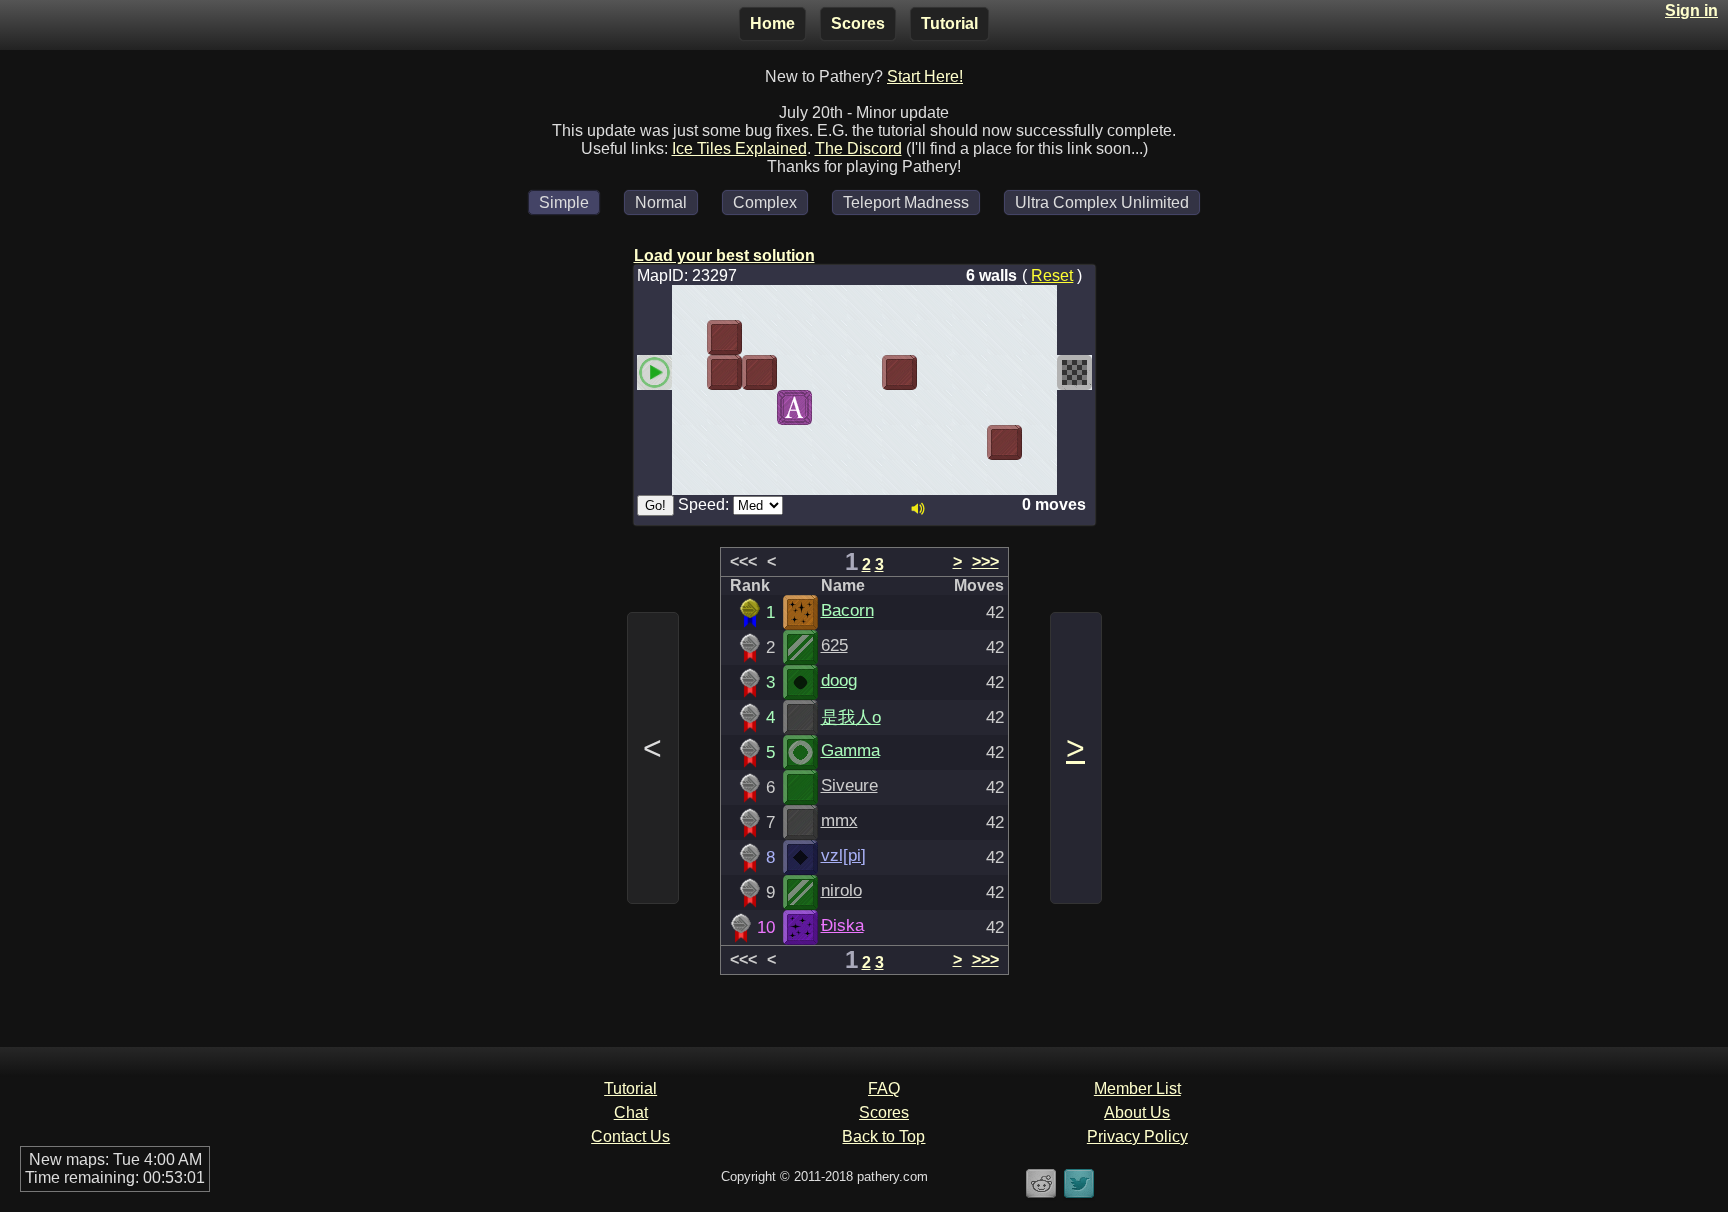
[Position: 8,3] (934, 407)
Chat (631, 1112)
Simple (564, 202)
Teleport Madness (906, 202)
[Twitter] (1079, 1195)
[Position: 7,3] (899, 407)
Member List (1137, 1088)
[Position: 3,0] (759, 302)
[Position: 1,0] (689, 302)
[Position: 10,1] (1004, 337)
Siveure (849, 785)
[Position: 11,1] (1039, 337)
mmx (839, 820)
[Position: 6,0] (864, 302)
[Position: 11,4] (1039, 442)
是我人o (851, 717)
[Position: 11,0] (1039, 302)
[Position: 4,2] (794, 372)
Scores (858, 23)
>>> (985, 561)
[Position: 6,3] (864, 407)
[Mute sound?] (918, 508)
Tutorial (949, 23)
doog (839, 680)
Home (772, 23)
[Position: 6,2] (864, 372)
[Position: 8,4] (934, 442)
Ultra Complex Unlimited (1102, 202)
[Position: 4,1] (794, 337)
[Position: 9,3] (969, 407)
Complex (765, 202)
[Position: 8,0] (934, 302)
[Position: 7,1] (899, 337)
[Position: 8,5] (934, 477)
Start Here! (925, 76)
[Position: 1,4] (689, 442)
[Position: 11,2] (1039, 372)
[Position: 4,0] (794, 302)
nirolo (841, 890)
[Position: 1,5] (689, 477)
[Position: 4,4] (794, 442)
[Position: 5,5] (829, 477)
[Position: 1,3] (689, 407)
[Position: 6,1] (864, 337)
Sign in (1691, 10)
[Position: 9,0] (969, 302)
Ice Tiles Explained (739, 148)
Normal (661, 202)
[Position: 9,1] (969, 337)
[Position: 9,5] (969, 477)
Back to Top (883, 1136)
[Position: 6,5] (864, 477)
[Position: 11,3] (1039, 407)
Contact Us (630, 1136)
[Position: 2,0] (724, 302)
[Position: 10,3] (1004, 407)
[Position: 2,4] (724, 442)
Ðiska (842, 925)
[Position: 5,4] (829, 442)
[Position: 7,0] (899, 302)
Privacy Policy (1137, 1136)
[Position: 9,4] (969, 442)
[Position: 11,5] (1039, 477)
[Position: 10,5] (1004, 477)
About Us (1137, 1112)
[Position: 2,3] (724, 407)
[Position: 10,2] (1004, 372)
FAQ (884, 1088)
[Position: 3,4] (759, 442)
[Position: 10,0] (1004, 302)
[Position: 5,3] (829, 407)
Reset (1052, 275)
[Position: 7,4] (899, 442)
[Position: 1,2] (689, 372)
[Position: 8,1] (934, 337)
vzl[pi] (843, 855)
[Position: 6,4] (864, 442)
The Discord (858, 148)
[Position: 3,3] (759, 407)
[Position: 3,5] (759, 477)
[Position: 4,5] (794, 477)
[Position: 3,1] (759, 337)
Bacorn (847, 610)
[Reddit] (1041, 1195)
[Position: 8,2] (934, 372)
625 (834, 645)
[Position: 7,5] (899, 477)
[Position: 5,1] (829, 337)
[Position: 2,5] (724, 477)
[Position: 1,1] (689, 337)
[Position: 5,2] (829, 372)
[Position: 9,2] (969, 372)
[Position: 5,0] (829, 302)
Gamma (850, 750)
